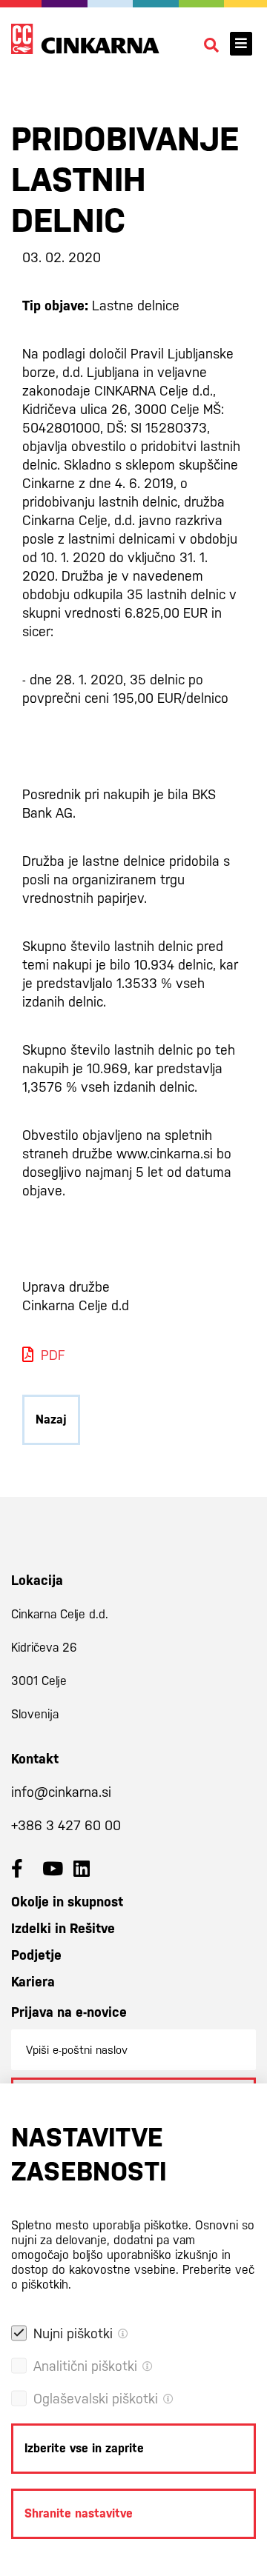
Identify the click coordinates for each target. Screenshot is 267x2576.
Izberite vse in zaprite (84, 2448)
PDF (53, 1355)
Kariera (33, 1982)
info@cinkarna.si (61, 1792)
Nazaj (51, 1419)
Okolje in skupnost (67, 1902)
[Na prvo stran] (85, 39)
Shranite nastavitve (79, 2513)
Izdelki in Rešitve (63, 1928)
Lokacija (37, 1580)
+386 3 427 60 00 (66, 1825)
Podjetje (36, 1955)
